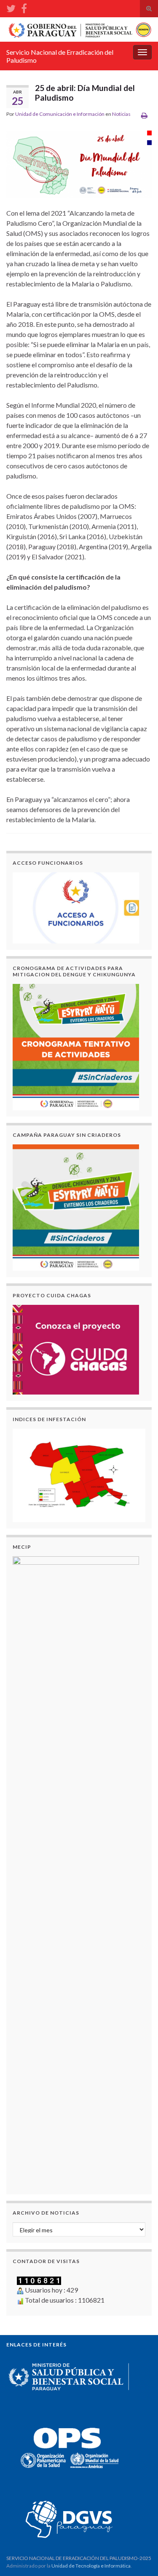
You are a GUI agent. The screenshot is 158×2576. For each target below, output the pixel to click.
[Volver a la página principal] (79, 29)
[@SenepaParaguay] (11, 7)
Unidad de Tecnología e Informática (91, 2566)
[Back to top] (139, 2557)
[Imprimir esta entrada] (144, 115)
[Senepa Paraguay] (24, 7)
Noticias (121, 114)
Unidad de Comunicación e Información (60, 114)
